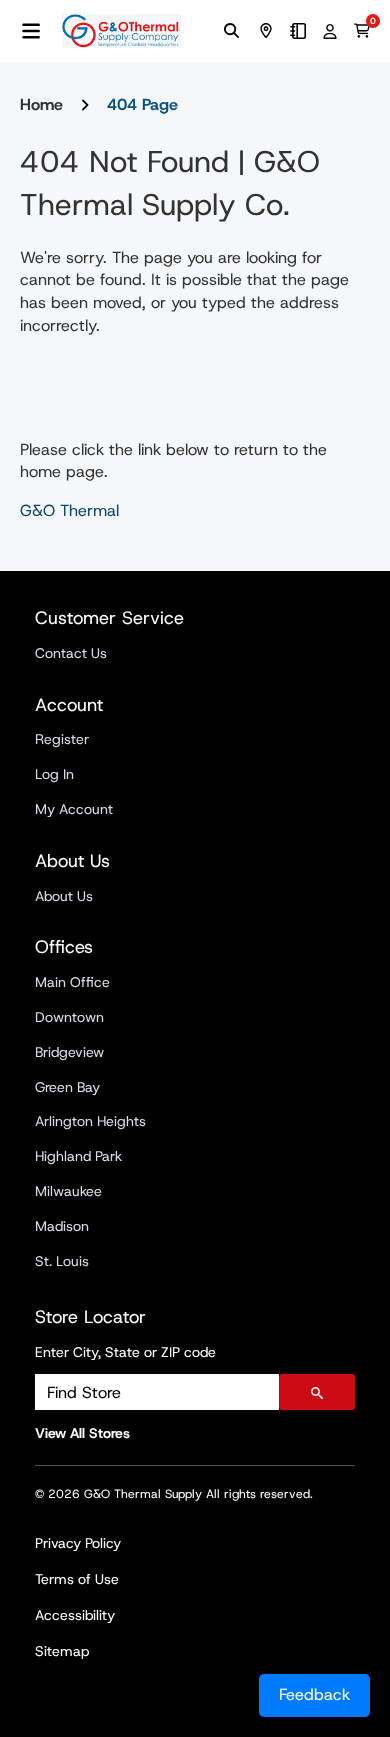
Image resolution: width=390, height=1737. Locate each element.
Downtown (69, 1017)
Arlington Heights (90, 1121)
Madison (62, 1226)
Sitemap (62, 1651)
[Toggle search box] (232, 31)
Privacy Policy (78, 1543)
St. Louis (62, 1261)
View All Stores (82, 1433)
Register (62, 739)
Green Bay (67, 1087)
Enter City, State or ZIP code (125, 1352)
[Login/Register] (330, 31)
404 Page (142, 104)
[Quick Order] (298, 31)
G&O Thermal (69, 510)
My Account (74, 809)
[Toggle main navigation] (31, 31)
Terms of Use (77, 1579)
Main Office (72, 982)
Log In (54, 774)
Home (41, 104)
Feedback (314, 1694)
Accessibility (75, 1615)
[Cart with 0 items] (362, 31)
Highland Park (78, 1156)
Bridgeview (69, 1052)
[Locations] (266, 31)
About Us (64, 896)
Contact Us (71, 653)
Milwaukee (68, 1191)
